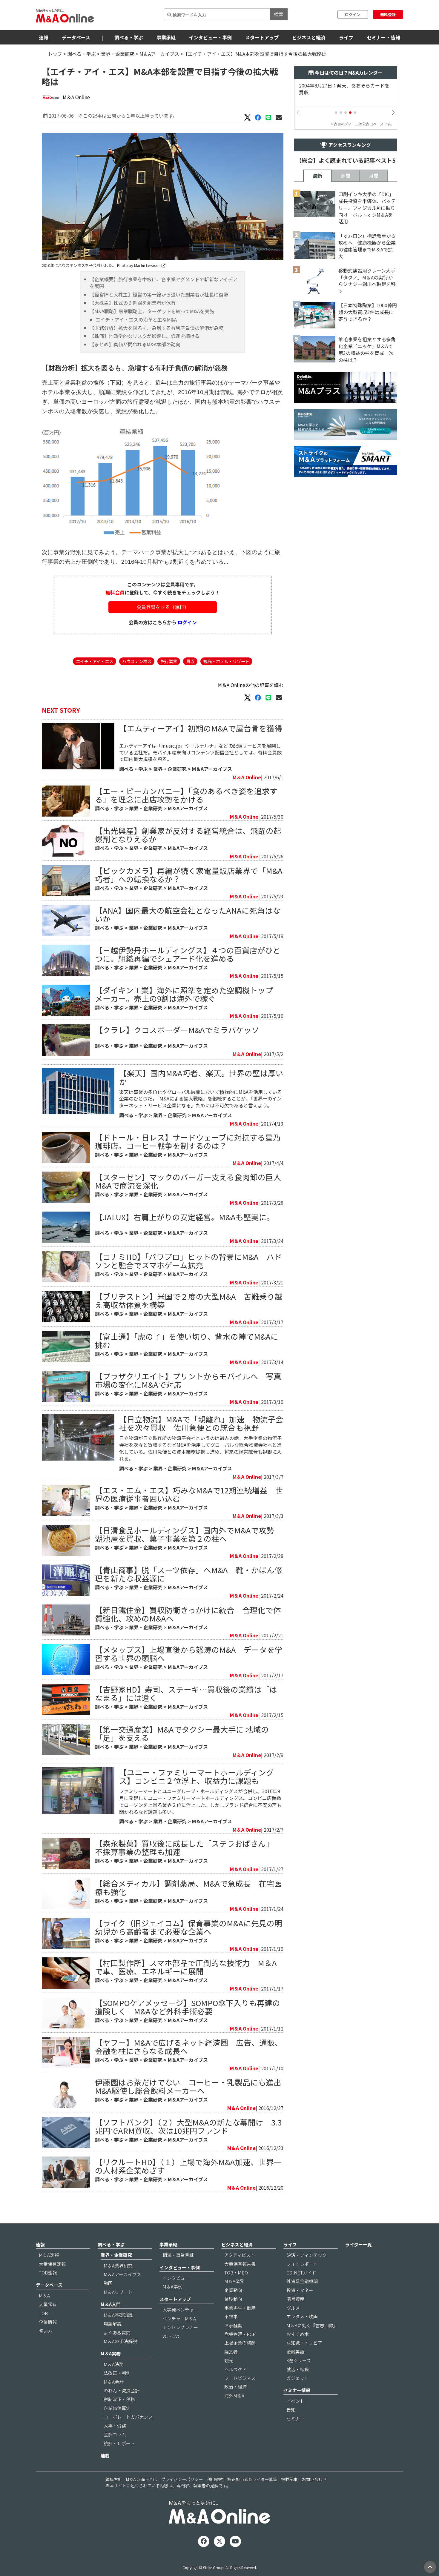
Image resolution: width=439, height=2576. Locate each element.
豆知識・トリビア (304, 2343)
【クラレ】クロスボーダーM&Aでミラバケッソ (177, 1030)
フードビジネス (240, 2378)
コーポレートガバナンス (128, 2417)
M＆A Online (76, 97)
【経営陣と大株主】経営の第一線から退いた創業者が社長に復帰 (159, 294)
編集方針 (114, 2479)
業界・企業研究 (118, 54)
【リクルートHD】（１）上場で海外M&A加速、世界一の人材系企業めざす (188, 2166)
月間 (374, 176)
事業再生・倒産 (240, 2308)
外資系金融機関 (302, 2281)
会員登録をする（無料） (163, 607)
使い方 (46, 2331)
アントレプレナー (180, 2327)
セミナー (295, 2419)
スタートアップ (262, 37)
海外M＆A (234, 2396)
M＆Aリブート (118, 2292)
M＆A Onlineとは (142, 2479)
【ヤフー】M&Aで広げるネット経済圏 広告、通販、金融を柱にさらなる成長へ (189, 2046)
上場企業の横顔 (240, 2343)
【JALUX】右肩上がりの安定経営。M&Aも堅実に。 (185, 1217)
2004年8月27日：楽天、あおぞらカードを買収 (344, 89)
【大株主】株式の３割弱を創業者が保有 (133, 303)
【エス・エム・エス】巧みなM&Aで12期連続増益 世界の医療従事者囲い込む (189, 1494)
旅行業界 (169, 661)
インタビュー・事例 (210, 37)
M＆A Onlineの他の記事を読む (251, 685)
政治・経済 (235, 2387)
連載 (105, 2456)
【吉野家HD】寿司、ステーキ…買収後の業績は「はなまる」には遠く (186, 1693)
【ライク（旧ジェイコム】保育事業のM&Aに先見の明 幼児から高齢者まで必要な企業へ (192, 1927)
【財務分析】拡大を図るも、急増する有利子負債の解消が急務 (156, 328)
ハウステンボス (137, 661)
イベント (295, 2401)
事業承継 (166, 37)
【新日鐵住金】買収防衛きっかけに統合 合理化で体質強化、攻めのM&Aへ (188, 1614)
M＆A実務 (111, 2353)
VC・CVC (172, 2336)
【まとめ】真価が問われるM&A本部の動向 (135, 344)
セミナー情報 (297, 2390)
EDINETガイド (301, 2273)
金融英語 (295, 2352)
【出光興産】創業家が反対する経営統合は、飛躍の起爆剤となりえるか (188, 835)
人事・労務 (115, 2426)
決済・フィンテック (307, 2255)
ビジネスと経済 (309, 37)
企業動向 (233, 2290)
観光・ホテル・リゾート (226, 661)
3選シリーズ (299, 2360)
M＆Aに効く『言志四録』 (312, 2325)
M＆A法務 (114, 2364)
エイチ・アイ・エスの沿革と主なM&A (136, 319)
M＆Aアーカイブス (159, 54)
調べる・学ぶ (129, 37)
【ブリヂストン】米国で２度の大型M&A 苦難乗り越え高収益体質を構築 (189, 1300)
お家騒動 (233, 2325)
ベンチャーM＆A (179, 2318)
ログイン (353, 14)
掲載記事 (289, 2479)
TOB (43, 2313)
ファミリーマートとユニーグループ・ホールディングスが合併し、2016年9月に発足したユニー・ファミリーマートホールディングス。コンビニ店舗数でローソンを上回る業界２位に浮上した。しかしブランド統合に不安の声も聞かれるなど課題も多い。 (200, 1801)
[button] (336, 113)
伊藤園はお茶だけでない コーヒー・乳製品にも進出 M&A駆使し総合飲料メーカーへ (192, 2086)
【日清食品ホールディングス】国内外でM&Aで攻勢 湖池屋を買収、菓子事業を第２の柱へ (188, 1534)
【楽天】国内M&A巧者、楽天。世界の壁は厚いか (201, 1077)
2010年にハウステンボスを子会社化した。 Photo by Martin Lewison (102, 265)
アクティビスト (240, 2255)
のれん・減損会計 (122, 2390)
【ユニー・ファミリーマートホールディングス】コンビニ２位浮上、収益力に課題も (197, 1776)
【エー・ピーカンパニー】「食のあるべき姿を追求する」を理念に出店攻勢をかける (186, 795)
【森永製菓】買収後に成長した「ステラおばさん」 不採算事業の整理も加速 (186, 1847)
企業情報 (48, 2322)
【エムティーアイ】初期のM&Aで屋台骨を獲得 (201, 728)
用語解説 (113, 2324)
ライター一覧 (359, 2244)
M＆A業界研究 (118, 2266)
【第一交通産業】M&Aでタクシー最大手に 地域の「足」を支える (182, 1733)
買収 (190, 661)
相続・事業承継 (178, 2255)
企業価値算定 (117, 2408)
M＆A (44, 2296)
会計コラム (115, 2434)
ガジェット (298, 2378)
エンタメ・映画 (302, 2316)
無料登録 (388, 14)
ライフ (346, 37)
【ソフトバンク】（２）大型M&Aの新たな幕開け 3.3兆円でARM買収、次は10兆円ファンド (188, 2126)
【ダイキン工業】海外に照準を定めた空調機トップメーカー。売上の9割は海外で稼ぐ (184, 994)
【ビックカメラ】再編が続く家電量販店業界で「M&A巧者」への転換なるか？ (189, 875)
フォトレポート (302, 2264)
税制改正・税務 (119, 2399)
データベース (76, 37)
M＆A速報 (49, 2255)
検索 (279, 14)
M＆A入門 (111, 2304)
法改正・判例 (117, 2373)
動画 (108, 2283)
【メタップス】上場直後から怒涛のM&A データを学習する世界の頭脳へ (189, 1654)
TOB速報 (48, 2273)
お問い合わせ (314, 2479)
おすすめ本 (298, 2334)
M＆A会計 (114, 2382)
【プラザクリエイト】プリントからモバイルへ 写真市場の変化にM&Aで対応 (188, 1380)
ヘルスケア (235, 2369)
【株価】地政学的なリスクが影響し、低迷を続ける (145, 336)
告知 (291, 2410)
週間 (346, 176)
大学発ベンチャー (180, 2310)
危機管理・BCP (240, 2334)
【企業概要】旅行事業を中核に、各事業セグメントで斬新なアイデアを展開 (164, 283)
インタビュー (176, 2278)
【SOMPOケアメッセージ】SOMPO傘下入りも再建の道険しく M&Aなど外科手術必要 (188, 2007)
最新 (317, 176)
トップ (55, 54)
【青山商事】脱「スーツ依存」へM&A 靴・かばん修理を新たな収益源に (189, 1574)
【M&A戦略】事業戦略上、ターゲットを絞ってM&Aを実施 (152, 311)
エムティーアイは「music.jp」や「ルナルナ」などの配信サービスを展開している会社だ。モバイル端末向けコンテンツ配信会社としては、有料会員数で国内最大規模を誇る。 (200, 752)
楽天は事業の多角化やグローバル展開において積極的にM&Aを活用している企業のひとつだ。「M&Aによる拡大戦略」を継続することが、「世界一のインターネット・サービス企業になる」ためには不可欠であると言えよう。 (201, 1099)
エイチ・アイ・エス (95, 661)
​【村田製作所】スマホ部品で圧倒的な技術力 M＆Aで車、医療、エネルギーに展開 (186, 1967)
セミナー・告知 (383, 37)
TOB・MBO (236, 2273)
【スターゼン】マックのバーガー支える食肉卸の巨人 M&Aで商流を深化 (192, 1181)
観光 (229, 2360)
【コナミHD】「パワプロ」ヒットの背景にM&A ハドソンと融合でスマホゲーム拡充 (188, 1261)
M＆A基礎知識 (118, 2315)
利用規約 (215, 2479)
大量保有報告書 (240, 2264)
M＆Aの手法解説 (120, 2341)
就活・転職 (298, 2369)
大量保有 (48, 2304)
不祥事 (231, 2316)
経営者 (231, 2352)
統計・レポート (119, 2443)
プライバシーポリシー (182, 2479)
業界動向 (233, 2299)
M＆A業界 (234, 2281)
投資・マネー (300, 2290)
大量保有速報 (52, 2264)
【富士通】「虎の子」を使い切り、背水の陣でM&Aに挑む (187, 1340)
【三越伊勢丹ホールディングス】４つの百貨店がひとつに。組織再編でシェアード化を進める (188, 954)
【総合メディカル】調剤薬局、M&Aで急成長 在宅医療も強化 (188, 1887)
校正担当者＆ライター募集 (252, 2479)
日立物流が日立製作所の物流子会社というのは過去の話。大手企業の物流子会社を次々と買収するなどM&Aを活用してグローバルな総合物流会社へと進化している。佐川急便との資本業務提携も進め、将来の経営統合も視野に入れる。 (200, 1448)
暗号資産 (295, 2299)
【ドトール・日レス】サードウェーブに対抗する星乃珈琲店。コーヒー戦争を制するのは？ (188, 1141)
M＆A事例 (172, 2287)
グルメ (293, 2308)
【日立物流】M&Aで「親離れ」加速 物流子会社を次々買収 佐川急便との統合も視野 (201, 1423)
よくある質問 (117, 2333)
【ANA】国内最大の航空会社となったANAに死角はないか (188, 914)
